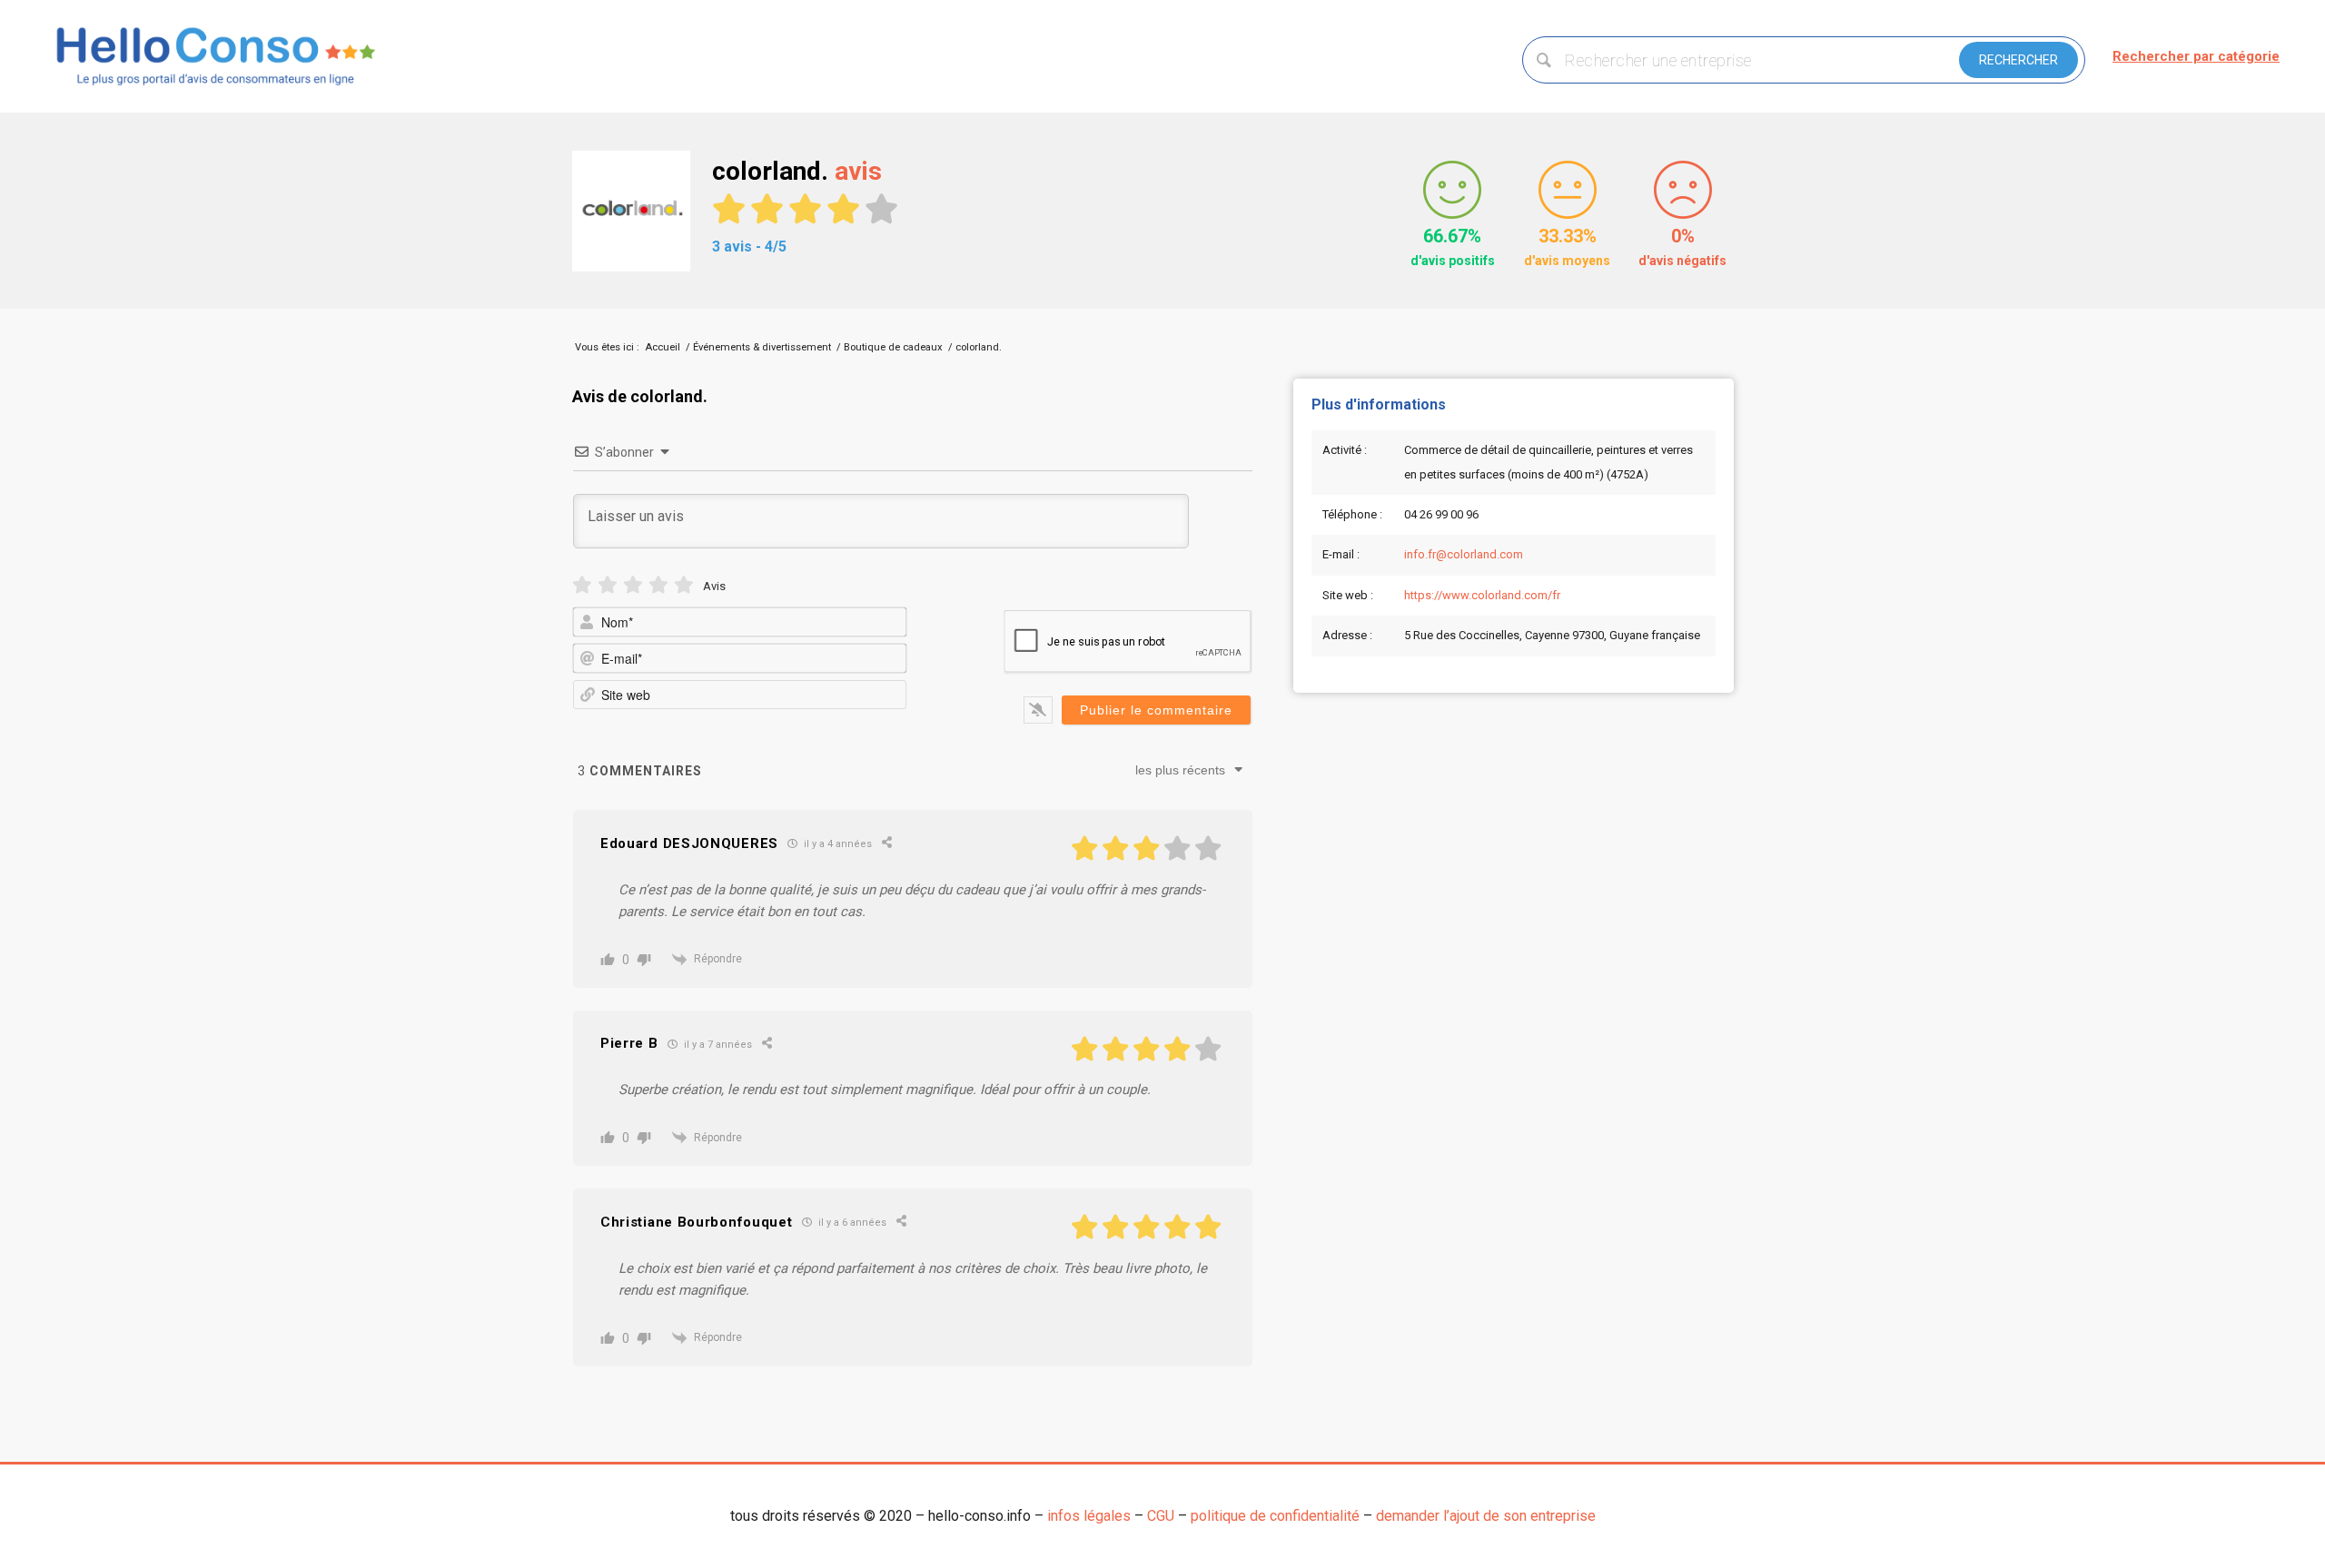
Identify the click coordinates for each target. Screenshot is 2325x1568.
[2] (608, 585)
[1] (582, 585)
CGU (1161, 1516)
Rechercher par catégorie (2196, 56)
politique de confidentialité (1275, 1516)
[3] (633, 585)
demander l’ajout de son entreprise (1486, 1516)
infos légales (1089, 1516)
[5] (684, 585)
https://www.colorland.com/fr (1482, 595)
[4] (658, 585)
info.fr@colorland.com (1464, 554)
